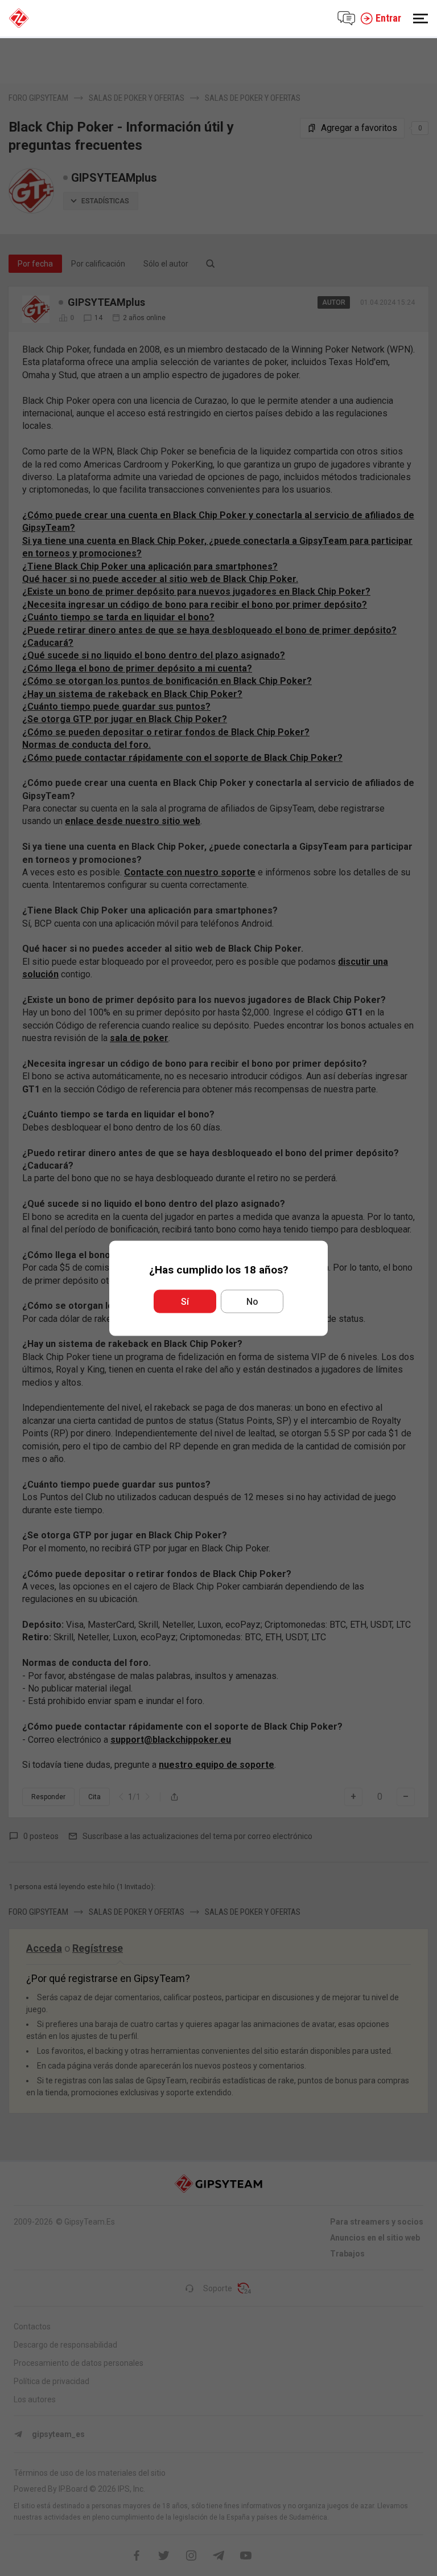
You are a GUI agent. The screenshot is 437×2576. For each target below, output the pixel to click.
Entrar (388, 18)
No (252, 1301)
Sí (185, 1301)
